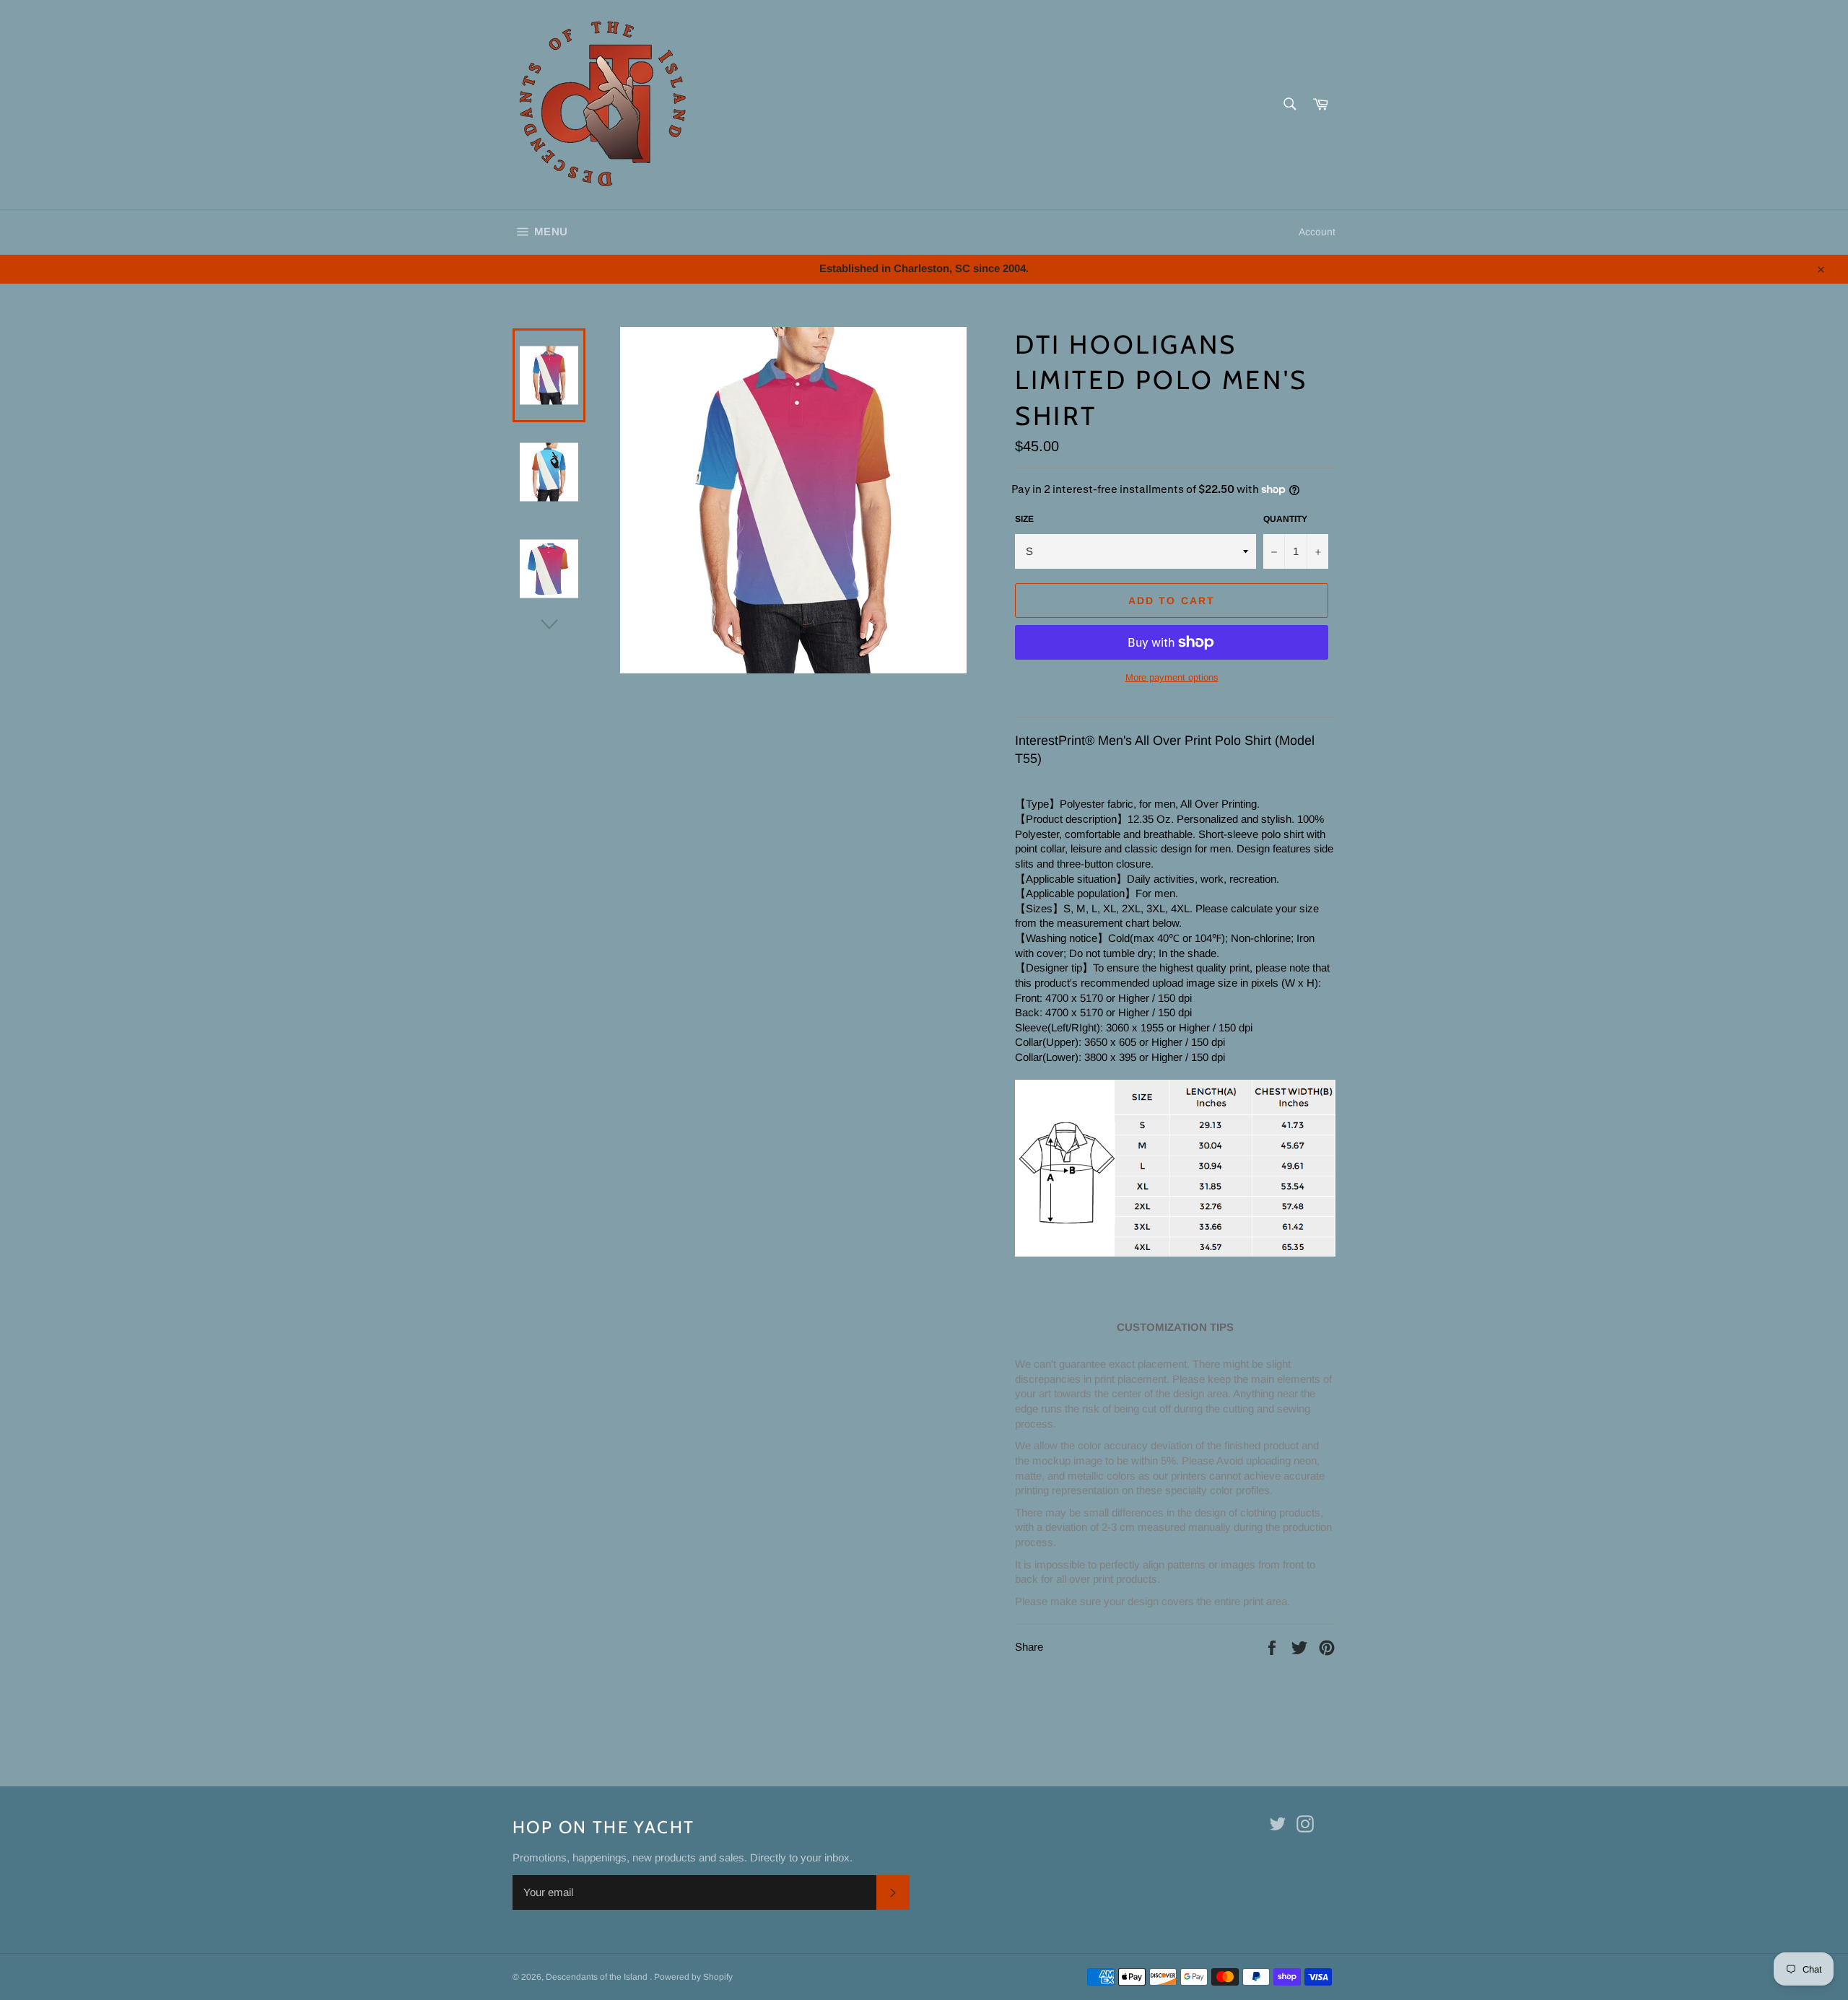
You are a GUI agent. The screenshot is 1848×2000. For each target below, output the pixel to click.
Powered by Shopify (693, 1977)
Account (1317, 232)
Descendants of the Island (598, 1977)
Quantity (1285, 519)
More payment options (1172, 677)
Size (1024, 519)
